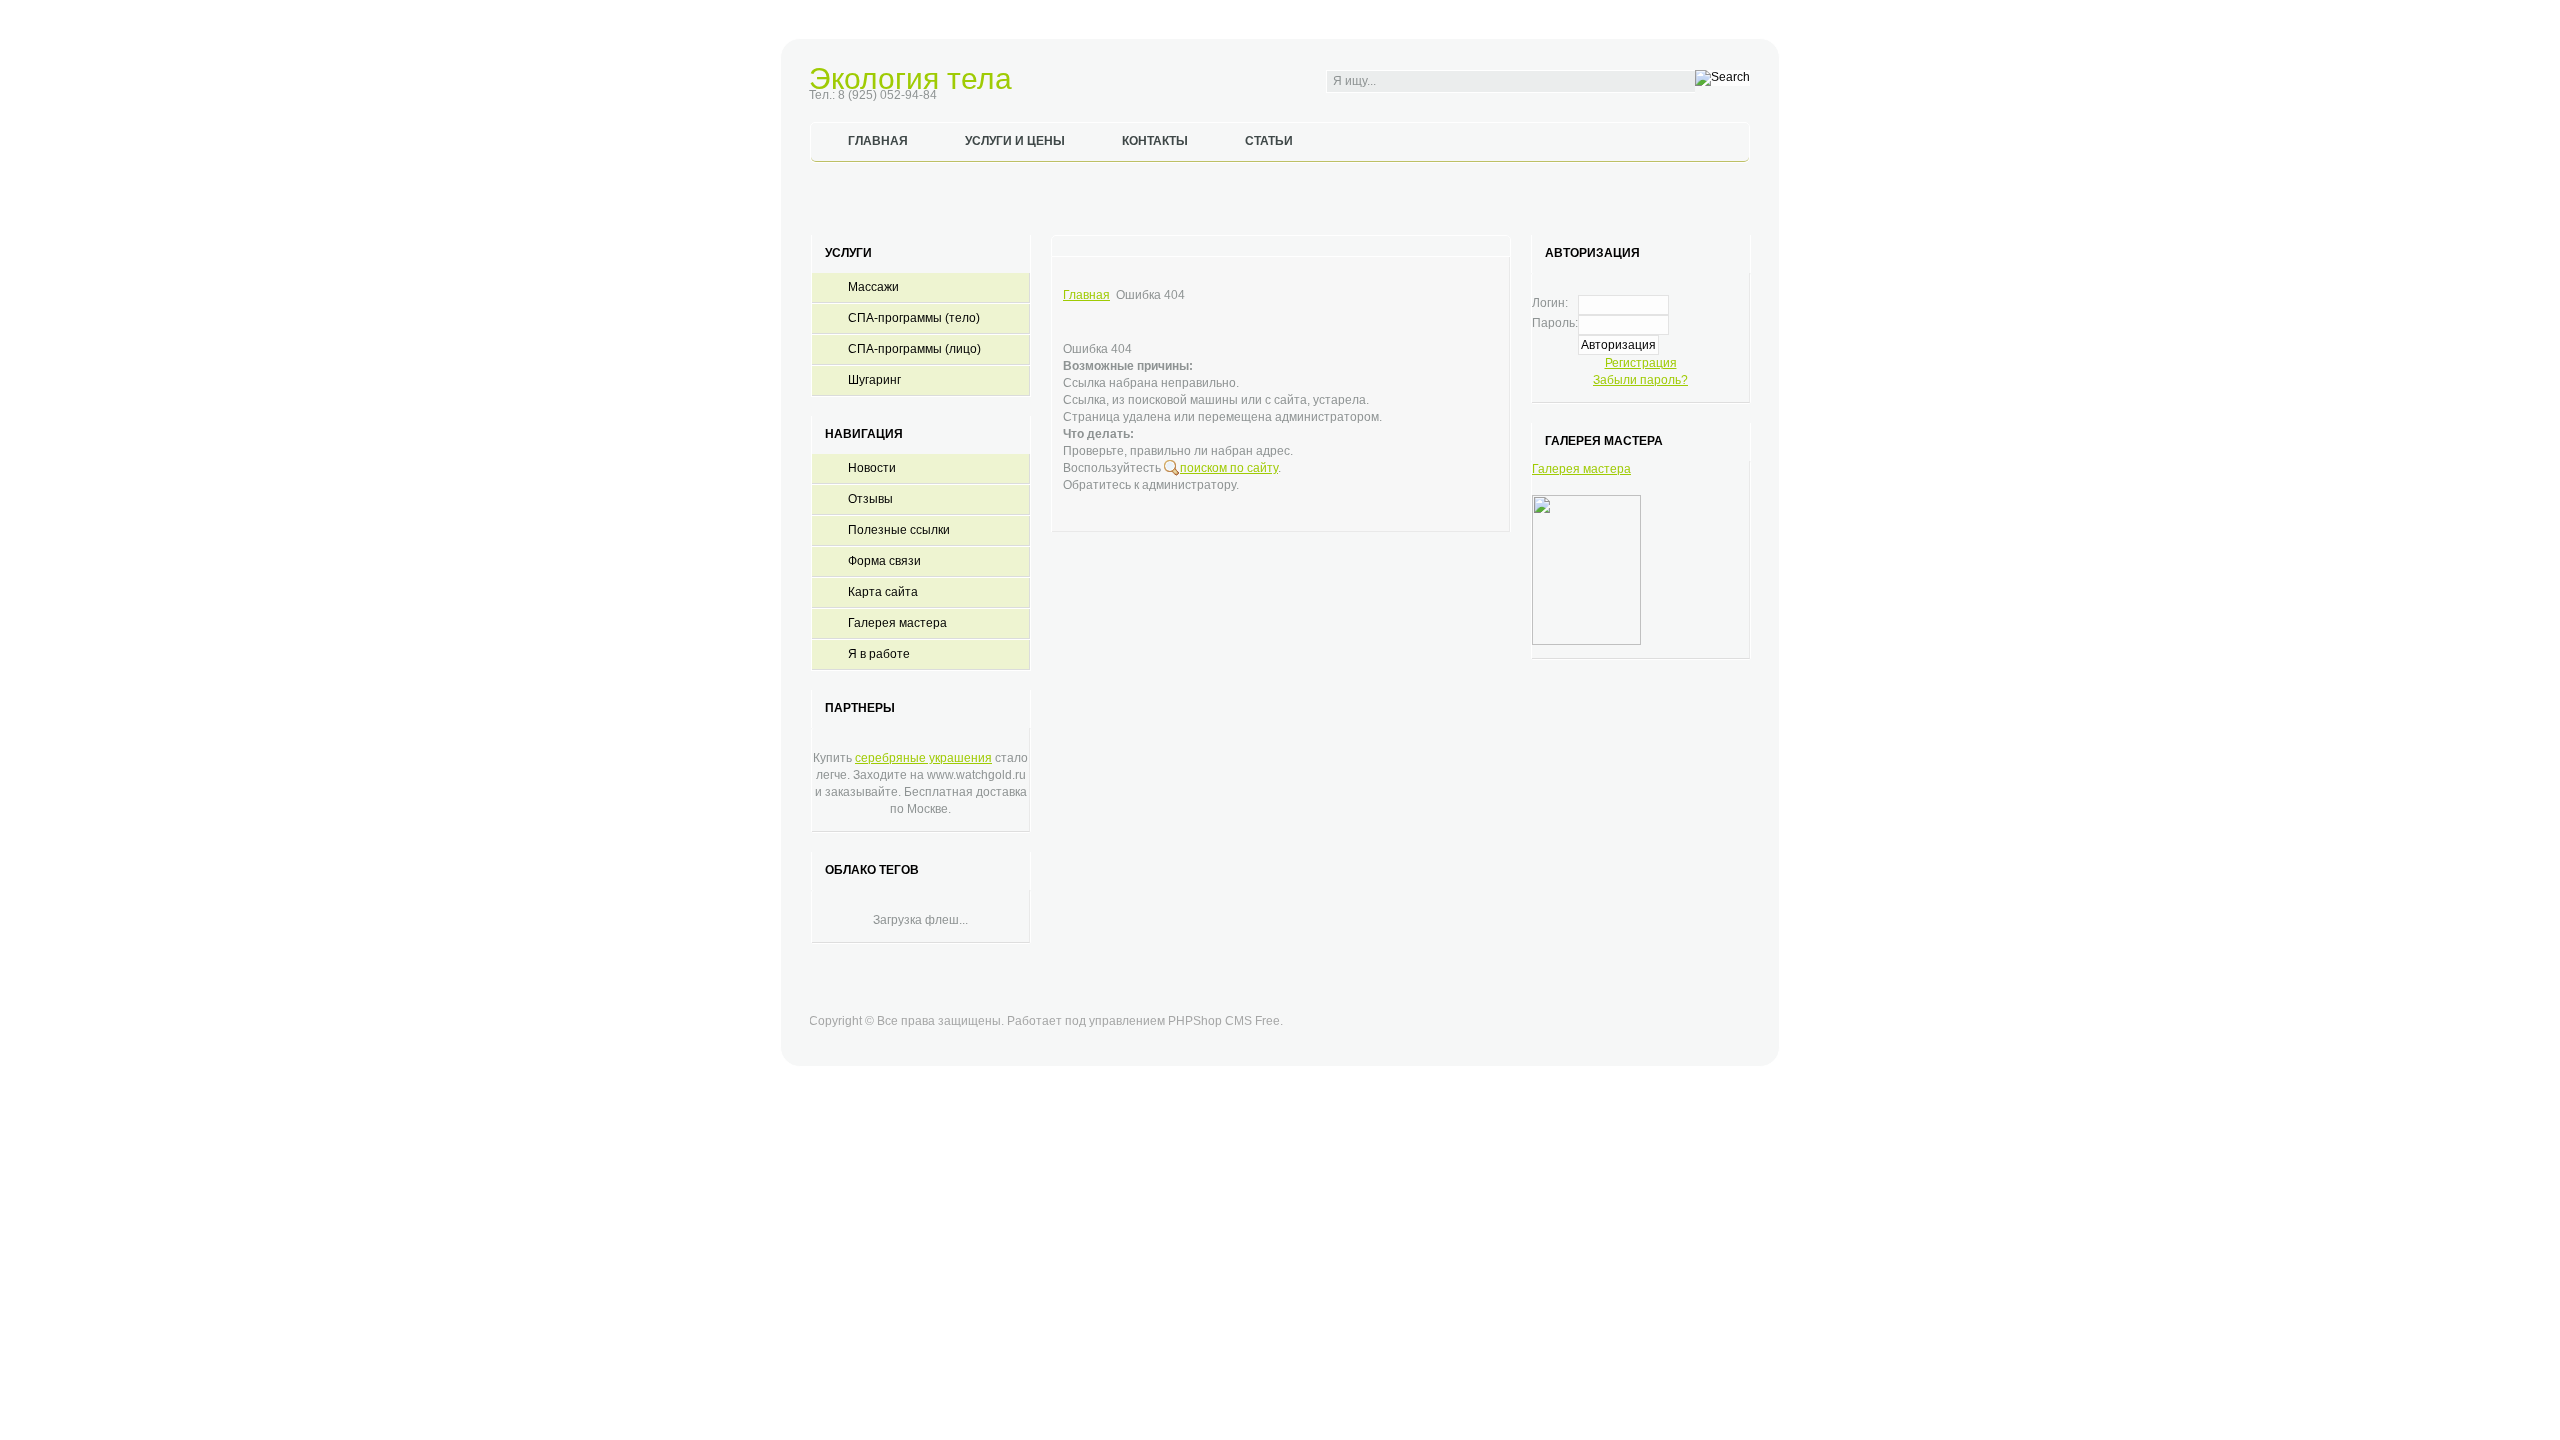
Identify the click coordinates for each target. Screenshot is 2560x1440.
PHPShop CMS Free (1224, 1021)
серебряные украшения (923, 758)
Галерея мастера (1581, 469)
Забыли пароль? (1640, 380)
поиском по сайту (1229, 468)
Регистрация (1641, 363)
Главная (1086, 295)
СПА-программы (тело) (914, 318)
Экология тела (910, 78)
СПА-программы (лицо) (914, 349)
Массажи (873, 287)
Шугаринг (874, 380)
